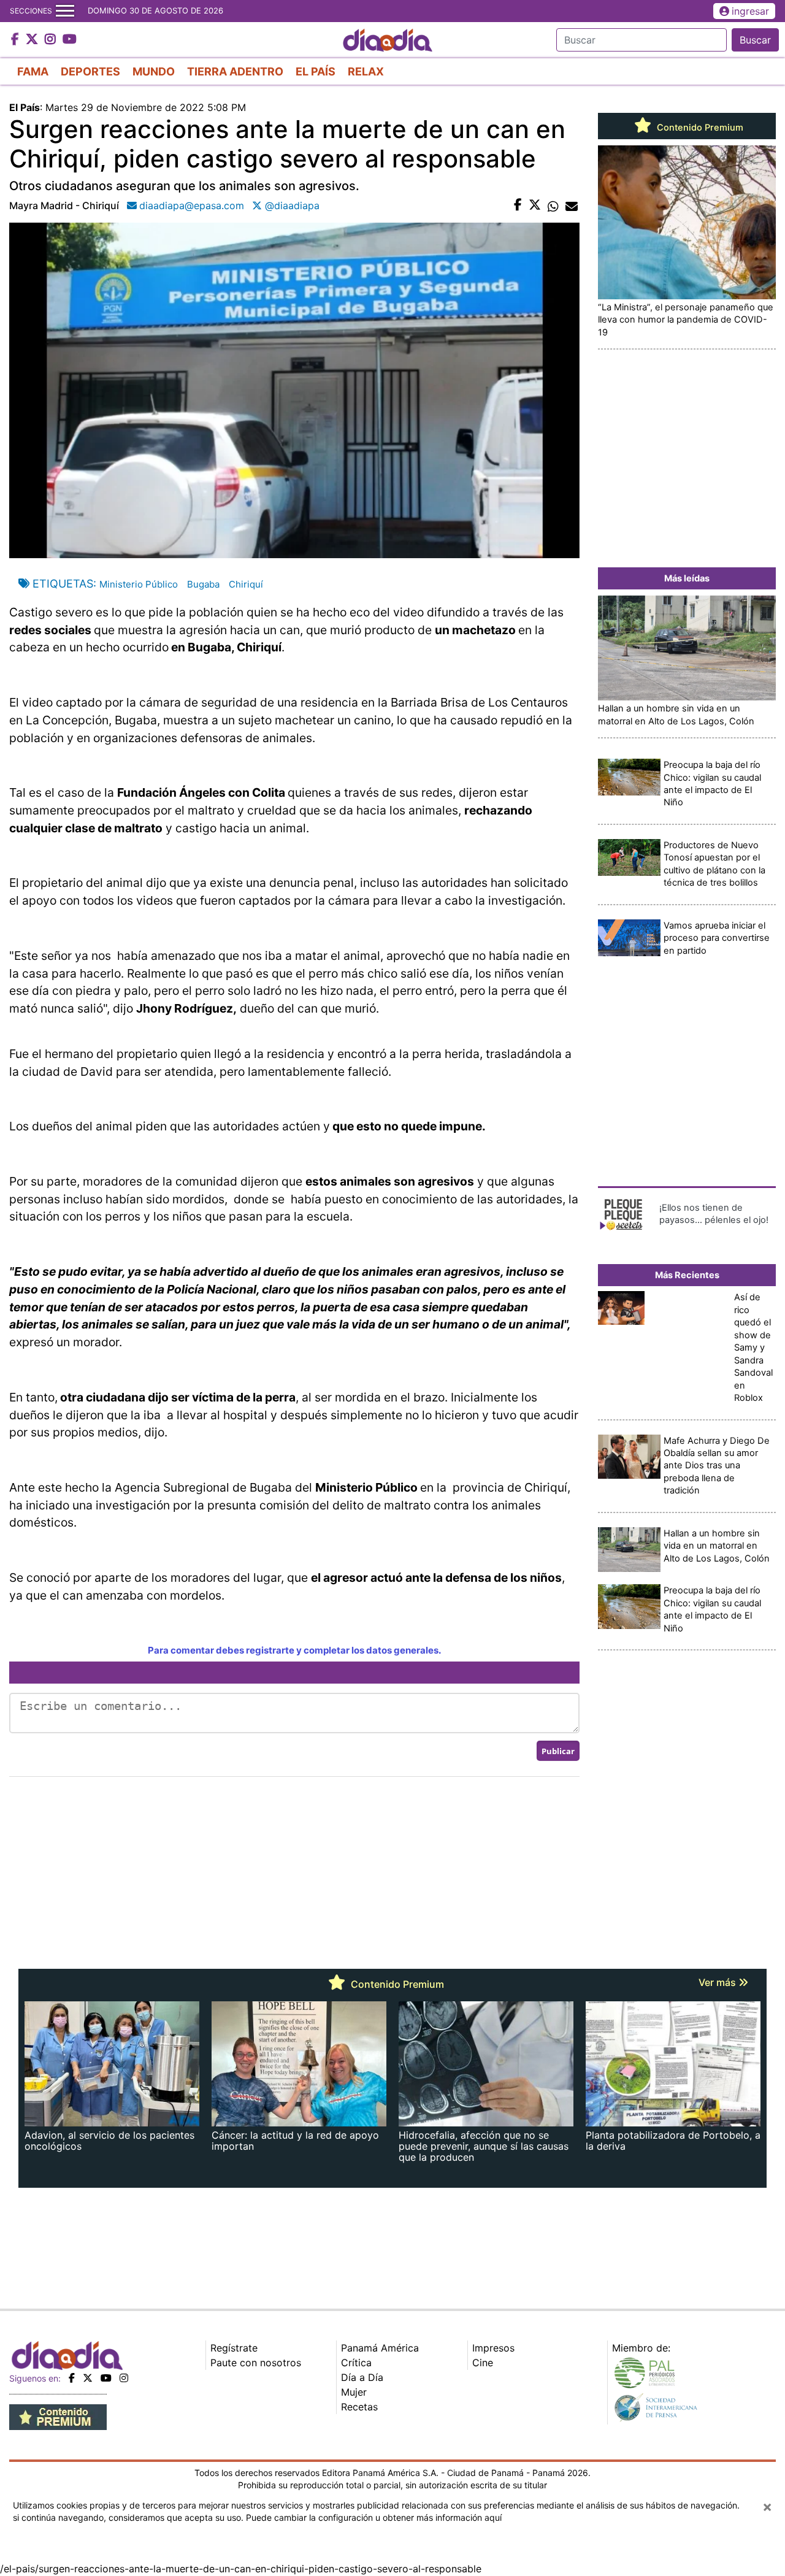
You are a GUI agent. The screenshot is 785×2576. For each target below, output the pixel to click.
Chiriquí (246, 584)
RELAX (366, 71)
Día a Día (362, 2377)
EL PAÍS (316, 71)
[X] (88, 2378)
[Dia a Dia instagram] (52, 40)
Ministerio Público (139, 584)
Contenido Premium (699, 128)
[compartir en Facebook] (518, 205)
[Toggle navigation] (65, 11)
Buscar (755, 40)
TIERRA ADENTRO (235, 71)
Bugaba (203, 584)
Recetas (359, 2407)
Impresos (493, 2348)
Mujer (354, 2392)
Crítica (356, 2363)
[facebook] (72, 2378)
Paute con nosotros (256, 2363)
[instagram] (124, 2378)
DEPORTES (90, 71)
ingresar (750, 11)
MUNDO (154, 71)
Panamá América (380, 2348)
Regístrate (234, 2348)
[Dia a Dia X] (33, 40)
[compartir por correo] (572, 205)
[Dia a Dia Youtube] (70, 40)
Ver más (718, 1982)
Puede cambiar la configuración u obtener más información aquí (374, 2517)
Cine (483, 2363)
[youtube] (106, 2378)
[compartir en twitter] (535, 205)
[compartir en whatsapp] (553, 205)
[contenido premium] (58, 2416)
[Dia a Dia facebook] (17, 40)
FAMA (33, 71)
